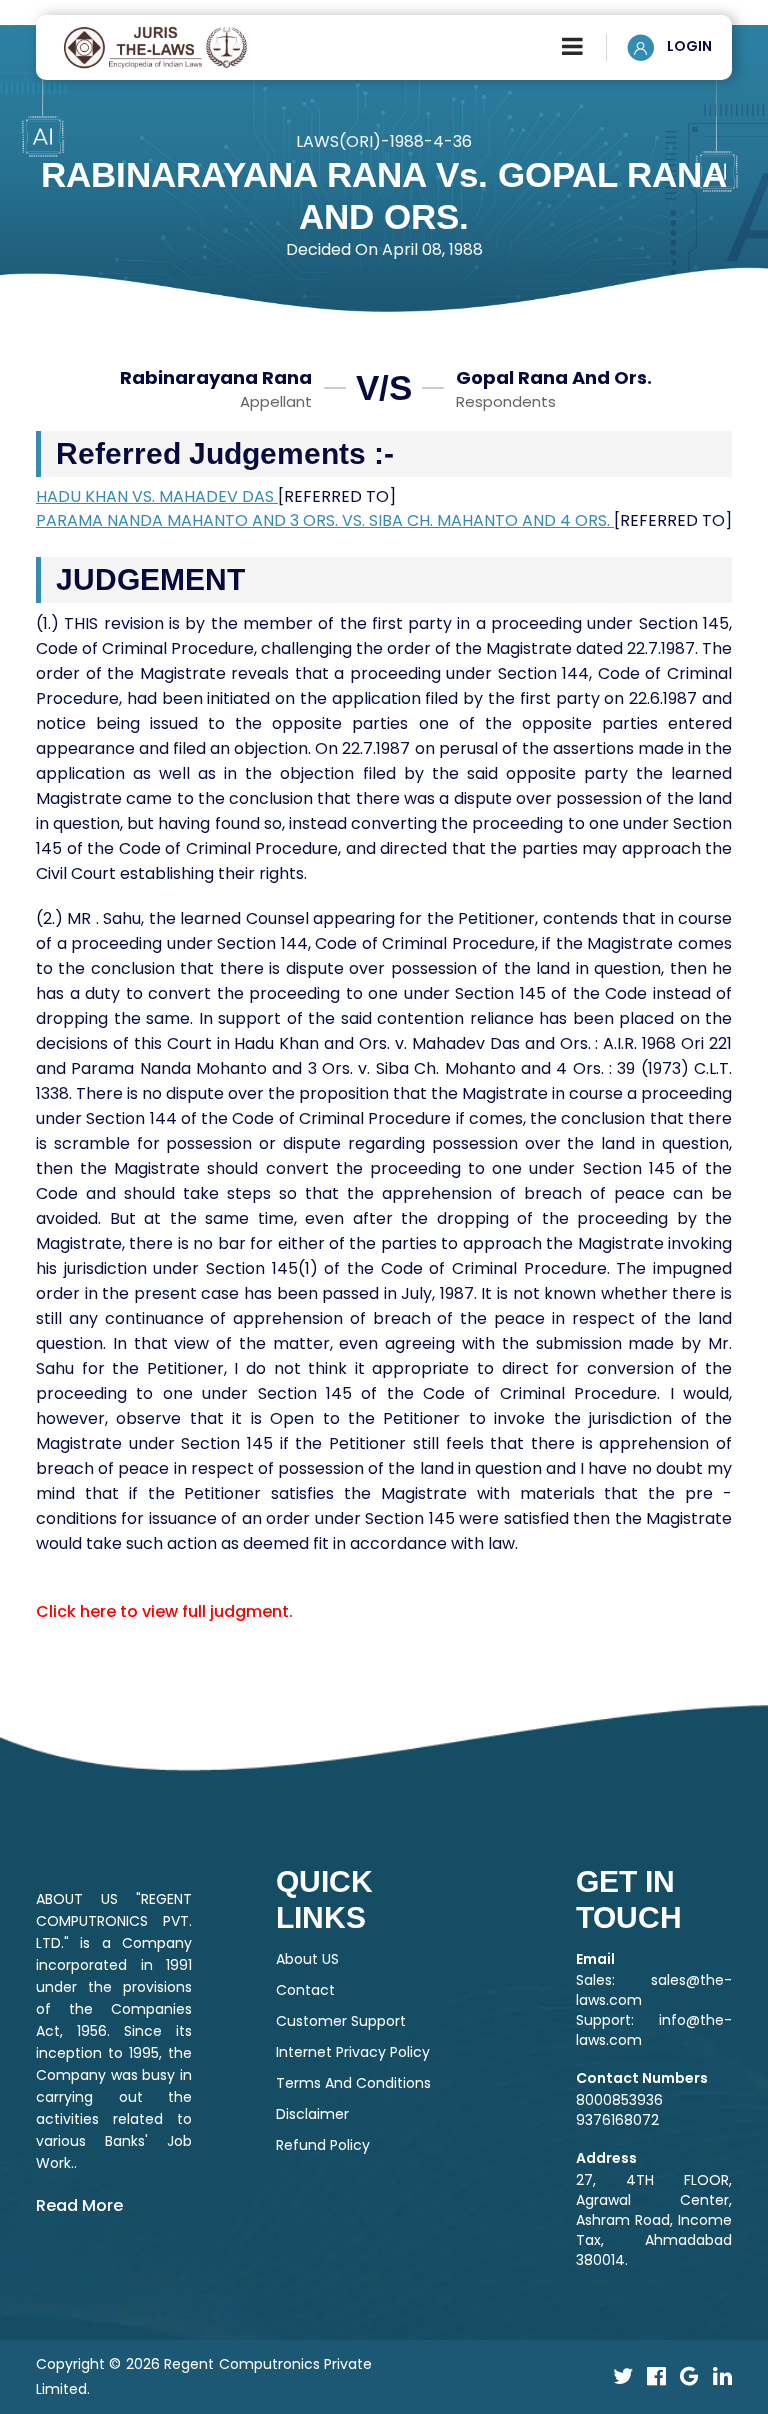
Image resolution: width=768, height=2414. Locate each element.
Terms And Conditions (353, 2083)
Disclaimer (312, 2114)
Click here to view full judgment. (164, 1611)
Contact (305, 1990)
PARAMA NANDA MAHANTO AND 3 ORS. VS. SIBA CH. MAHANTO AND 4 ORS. (325, 520)
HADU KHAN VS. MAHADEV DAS (157, 496)
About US (307, 1959)
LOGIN (688, 46)
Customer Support (341, 2021)
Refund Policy (323, 2145)
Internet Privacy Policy (353, 2052)
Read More (79, 2205)
